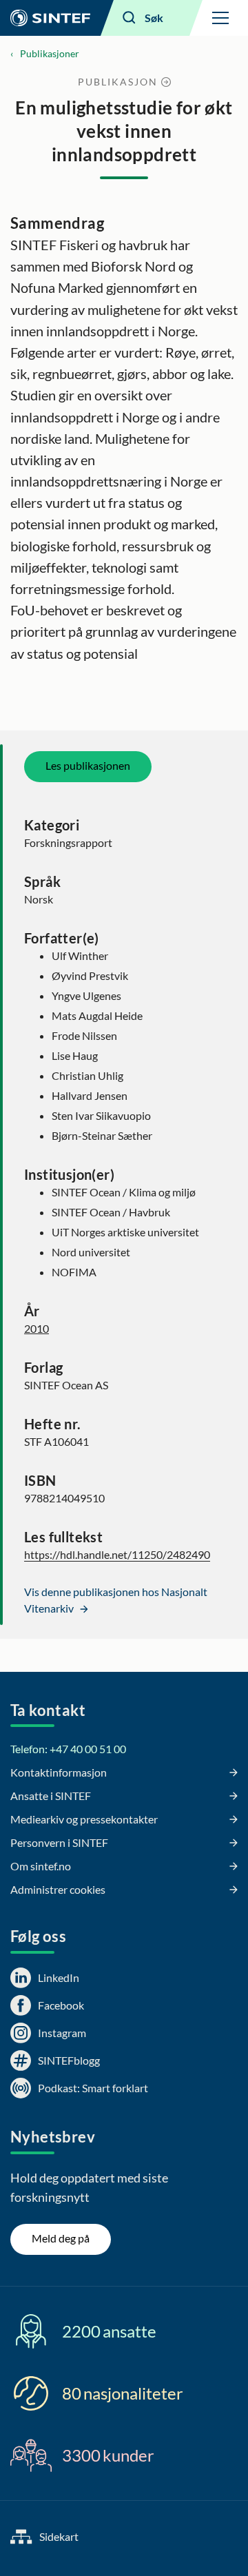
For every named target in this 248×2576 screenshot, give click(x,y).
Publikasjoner (50, 53)
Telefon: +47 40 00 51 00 (68, 1749)
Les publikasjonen (88, 765)
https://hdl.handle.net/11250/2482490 (117, 1554)
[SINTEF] (50, 18)
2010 (37, 1328)
